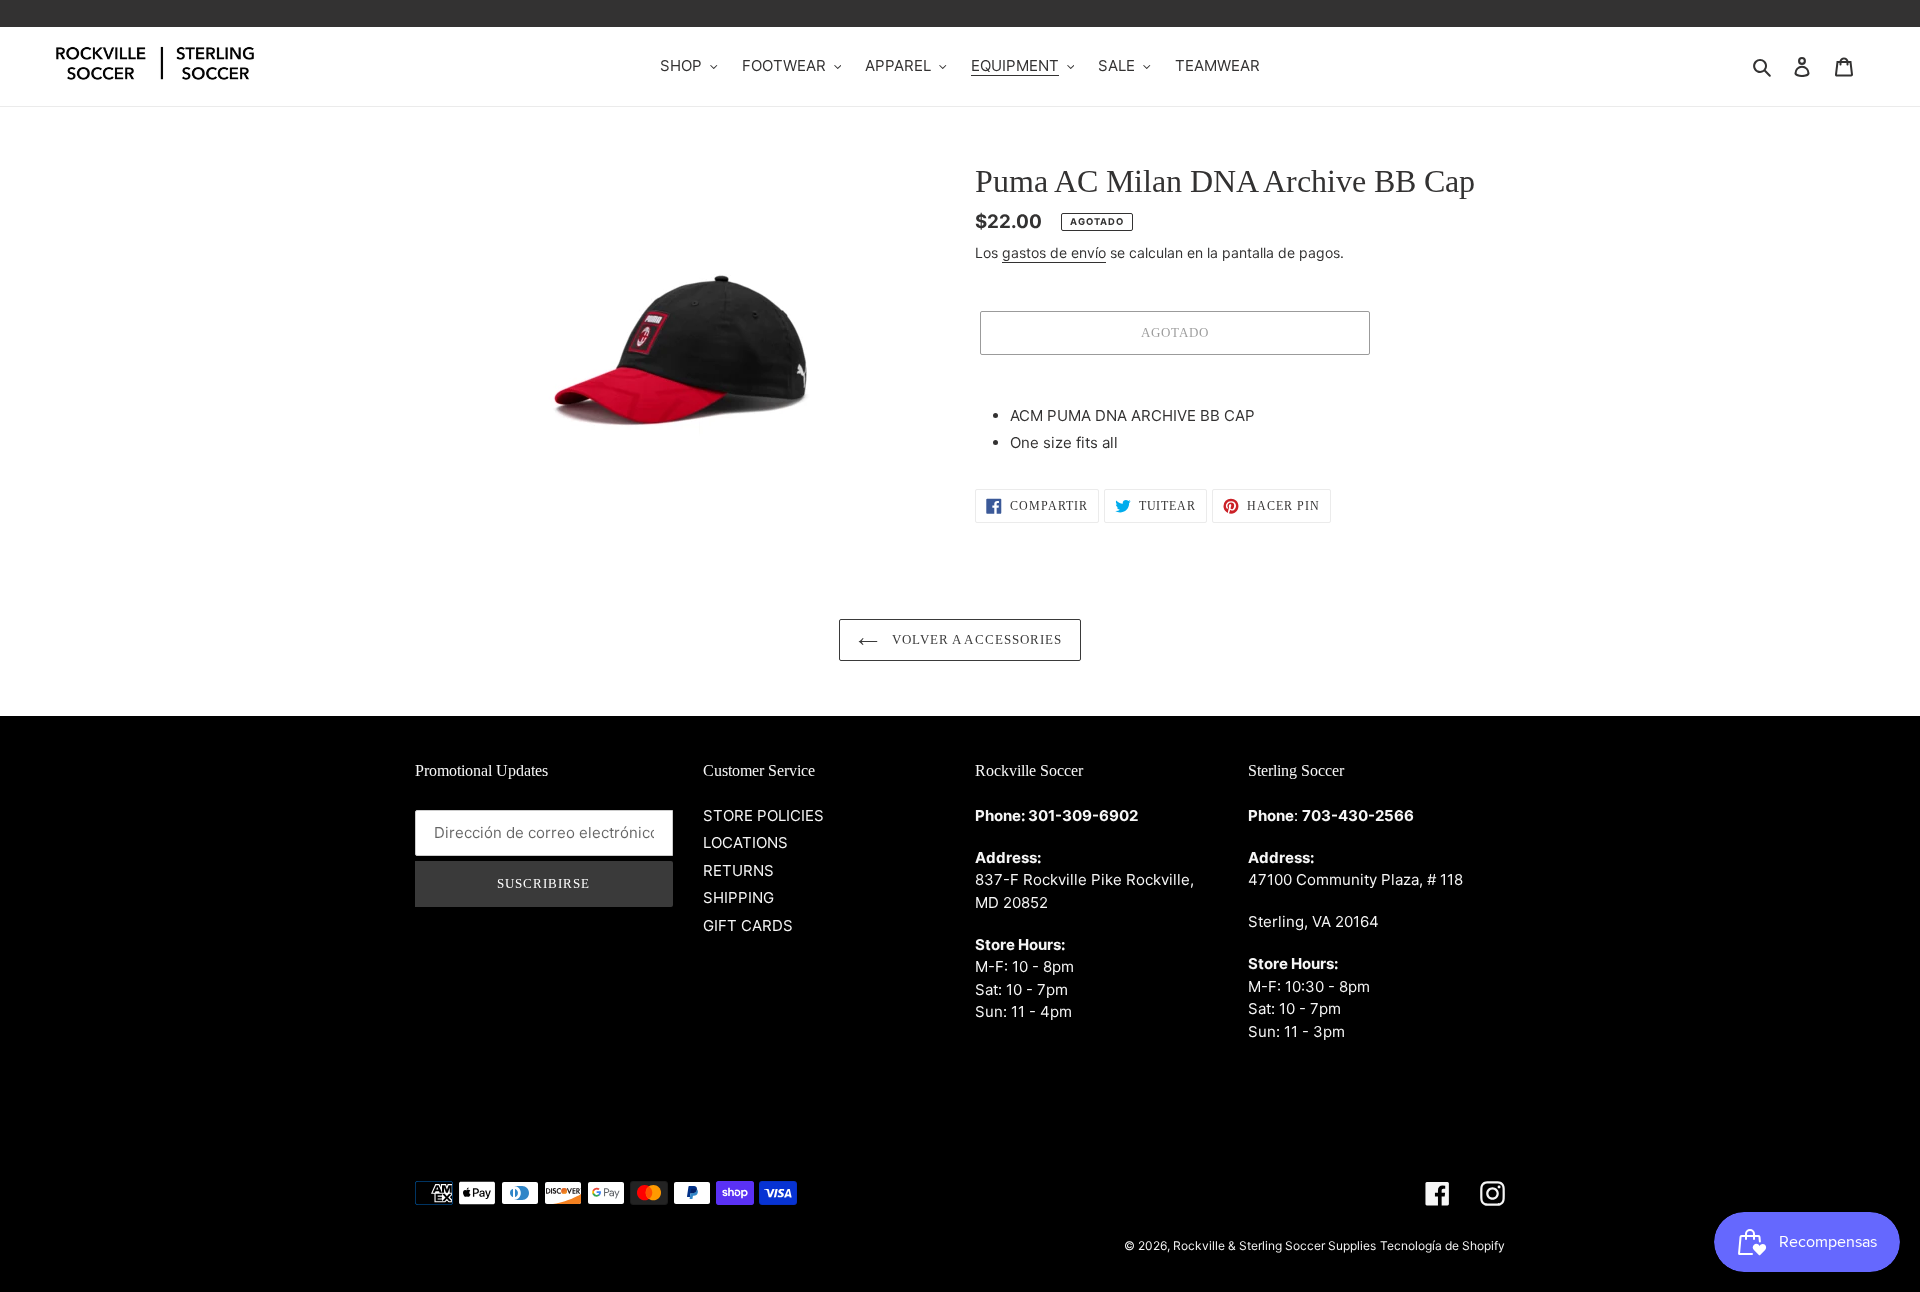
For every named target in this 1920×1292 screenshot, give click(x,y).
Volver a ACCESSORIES (975, 639)
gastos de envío (1054, 252)
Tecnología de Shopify (1442, 1245)
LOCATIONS (745, 842)
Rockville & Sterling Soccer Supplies (1274, 1245)
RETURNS (738, 870)
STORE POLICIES (763, 815)
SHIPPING (738, 897)
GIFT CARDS (748, 925)
